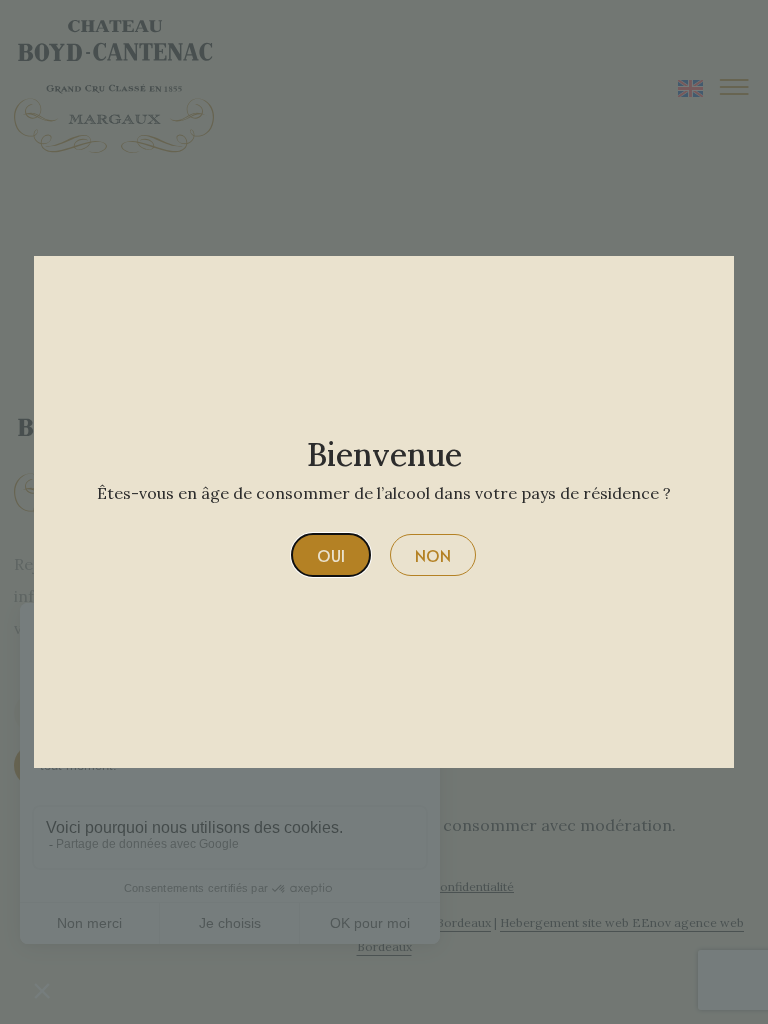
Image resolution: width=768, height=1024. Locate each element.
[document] (384, 512)
